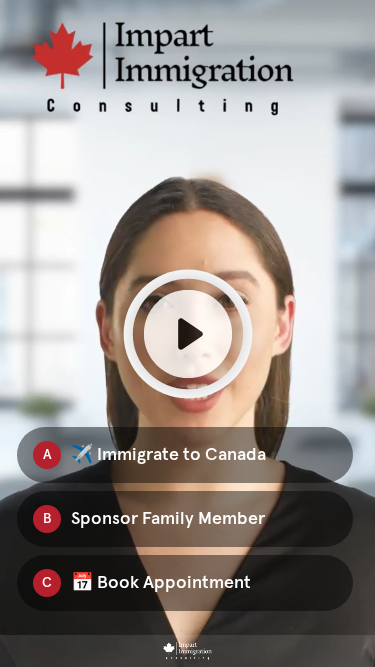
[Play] (187, 333)
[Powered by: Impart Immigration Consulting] (187, 651)
